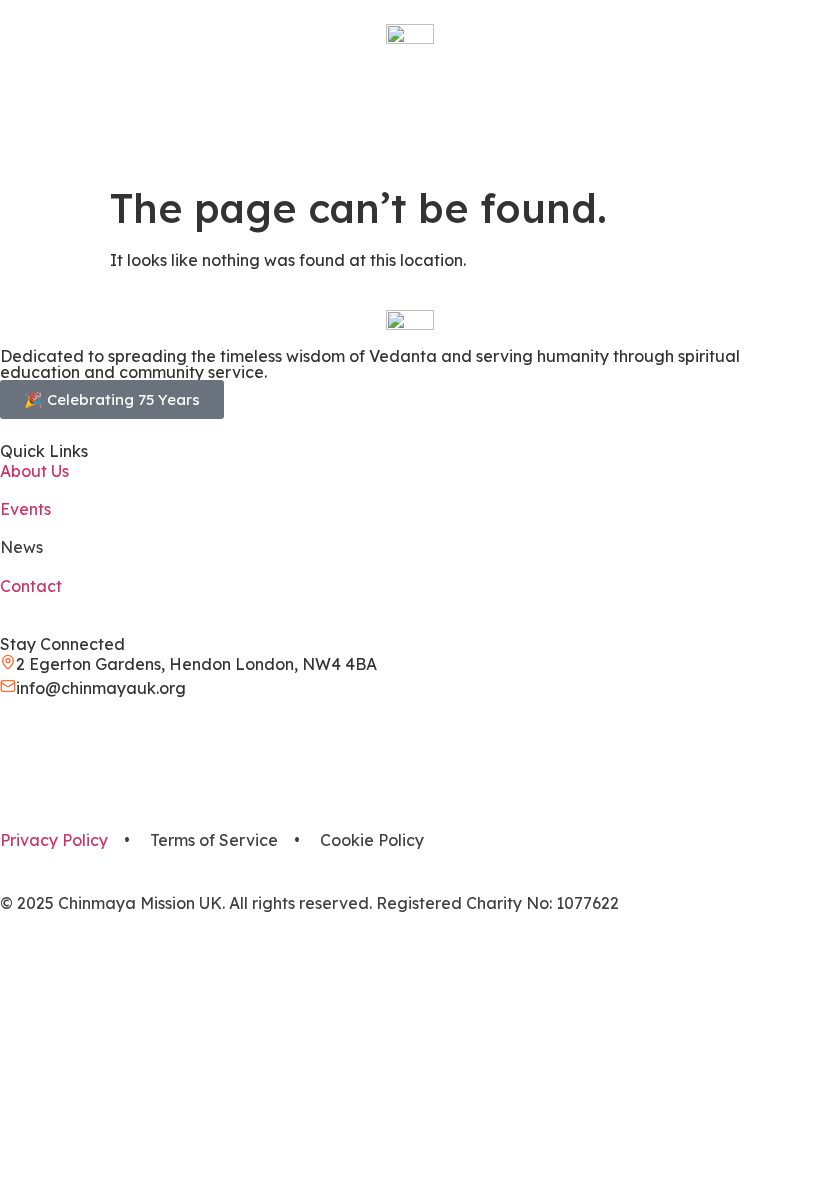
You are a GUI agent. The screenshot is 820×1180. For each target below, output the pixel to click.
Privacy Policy (54, 840)
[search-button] (10, 100)
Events (25, 509)
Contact (31, 586)
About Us (34, 471)
